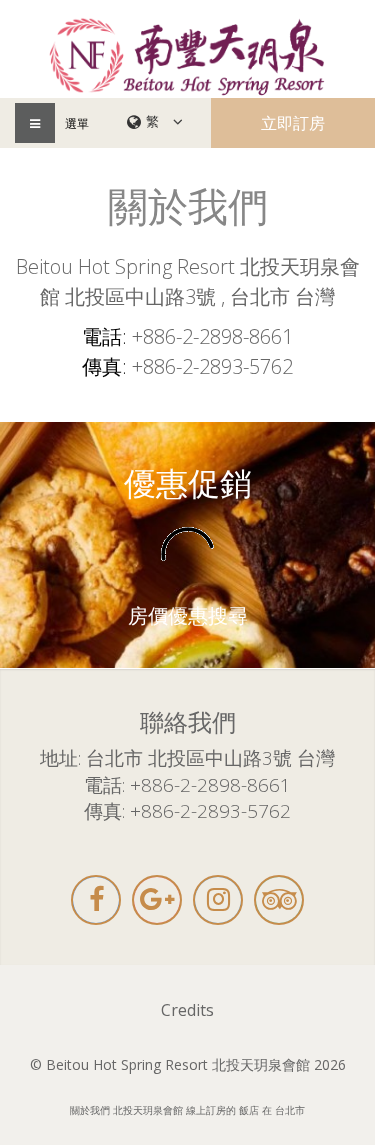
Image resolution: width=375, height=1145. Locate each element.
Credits (187, 1010)
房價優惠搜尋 (188, 616)
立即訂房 (293, 123)
